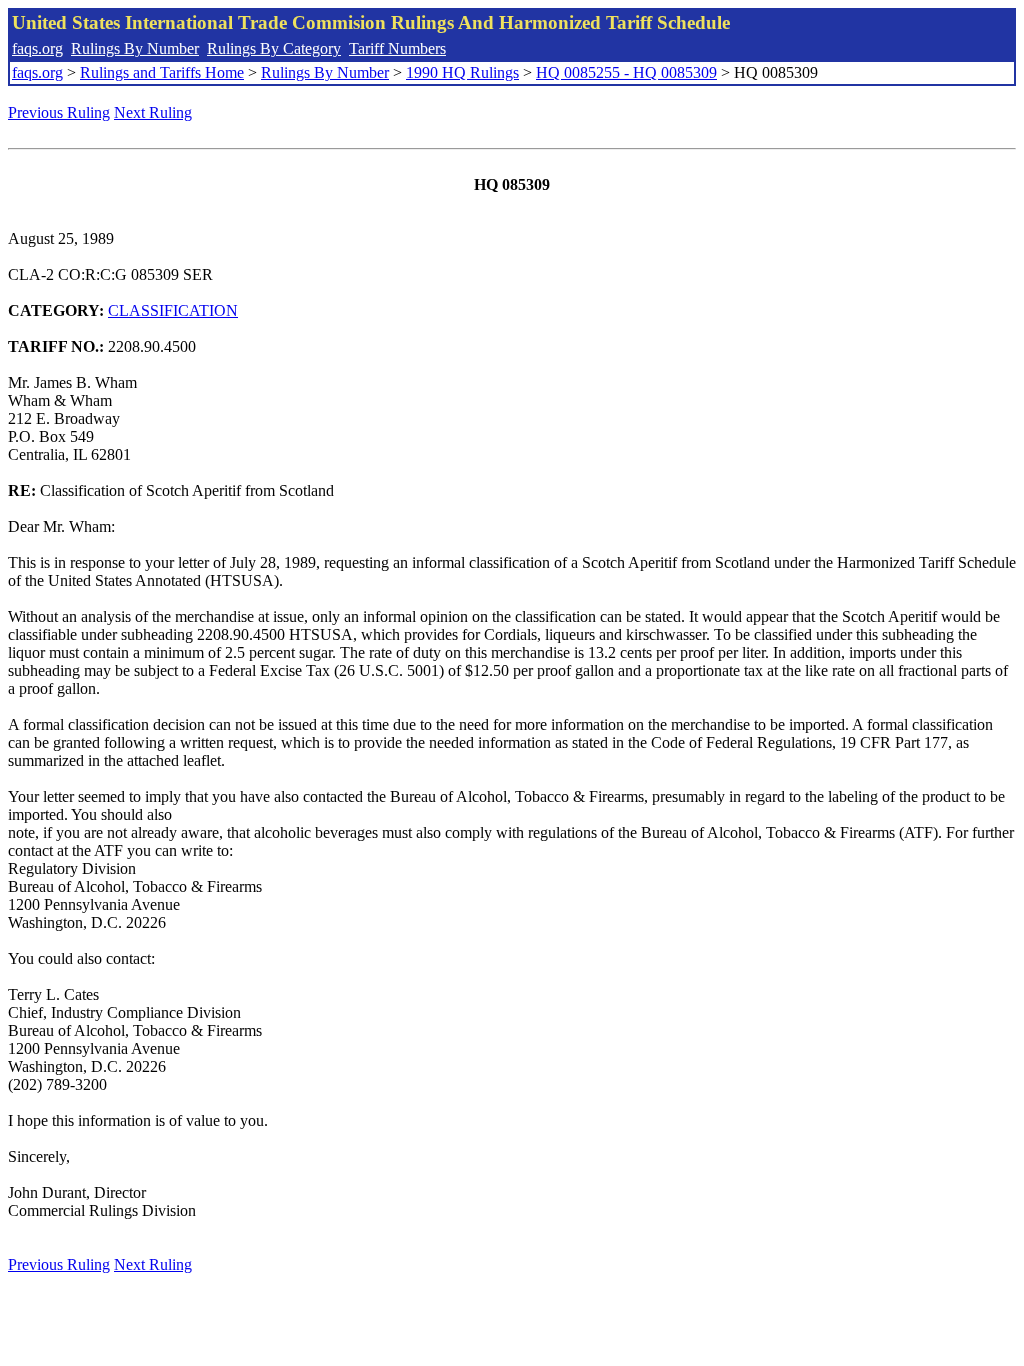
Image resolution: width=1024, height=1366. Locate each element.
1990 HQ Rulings (462, 72)
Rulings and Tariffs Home (162, 72)
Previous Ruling (59, 112)
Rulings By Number (135, 48)
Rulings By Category (274, 48)
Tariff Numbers (397, 48)
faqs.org (37, 48)
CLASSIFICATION (173, 310)
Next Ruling (153, 112)
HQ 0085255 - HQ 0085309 (626, 72)
